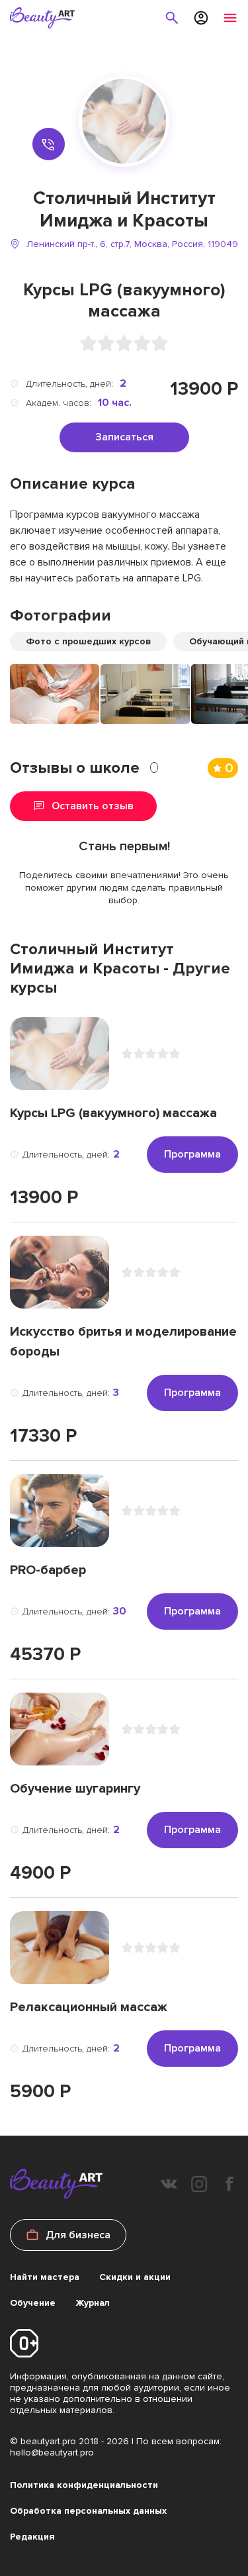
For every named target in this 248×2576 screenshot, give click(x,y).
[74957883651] (49, 144)
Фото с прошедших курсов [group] (88, 641)
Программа (192, 1154)
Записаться (124, 437)
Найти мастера (45, 2277)
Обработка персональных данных (88, 2511)
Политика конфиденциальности (84, 2485)
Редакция (32, 2537)
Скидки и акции (135, 2277)
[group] (55, 694)
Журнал (93, 2303)
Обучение (33, 2303)
